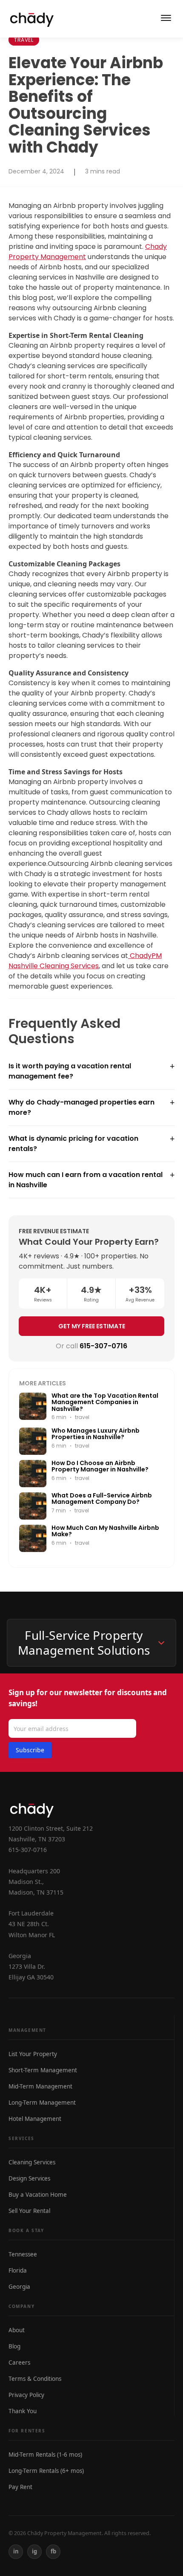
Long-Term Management (42, 2103)
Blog (14, 2346)
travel (24, 40)
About (17, 2330)
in (16, 2551)
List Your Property (33, 2054)
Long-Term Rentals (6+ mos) (46, 2471)
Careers (19, 2363)
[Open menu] (166, 19)
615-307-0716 (103, 1346)
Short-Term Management (43, 2070)
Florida (18, 2270)
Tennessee (23, 2254)
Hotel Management (35, 2119)
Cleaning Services (32, 2162)
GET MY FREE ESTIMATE (92, 1326)
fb (53, 2551)
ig (34, 2551)
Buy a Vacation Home (38, 2195)
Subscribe (30, 1750)
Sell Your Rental (29, 2211)
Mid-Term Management (40, 2086)
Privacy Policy (26, 2395)
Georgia (19, 2287)
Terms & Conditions (35, 2379)
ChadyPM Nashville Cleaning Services (85, 961)
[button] (91, 1071)
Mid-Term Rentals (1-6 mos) (45, 2455)
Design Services (29, 2178)
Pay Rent (20, 2487)
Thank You (23, 2411)
